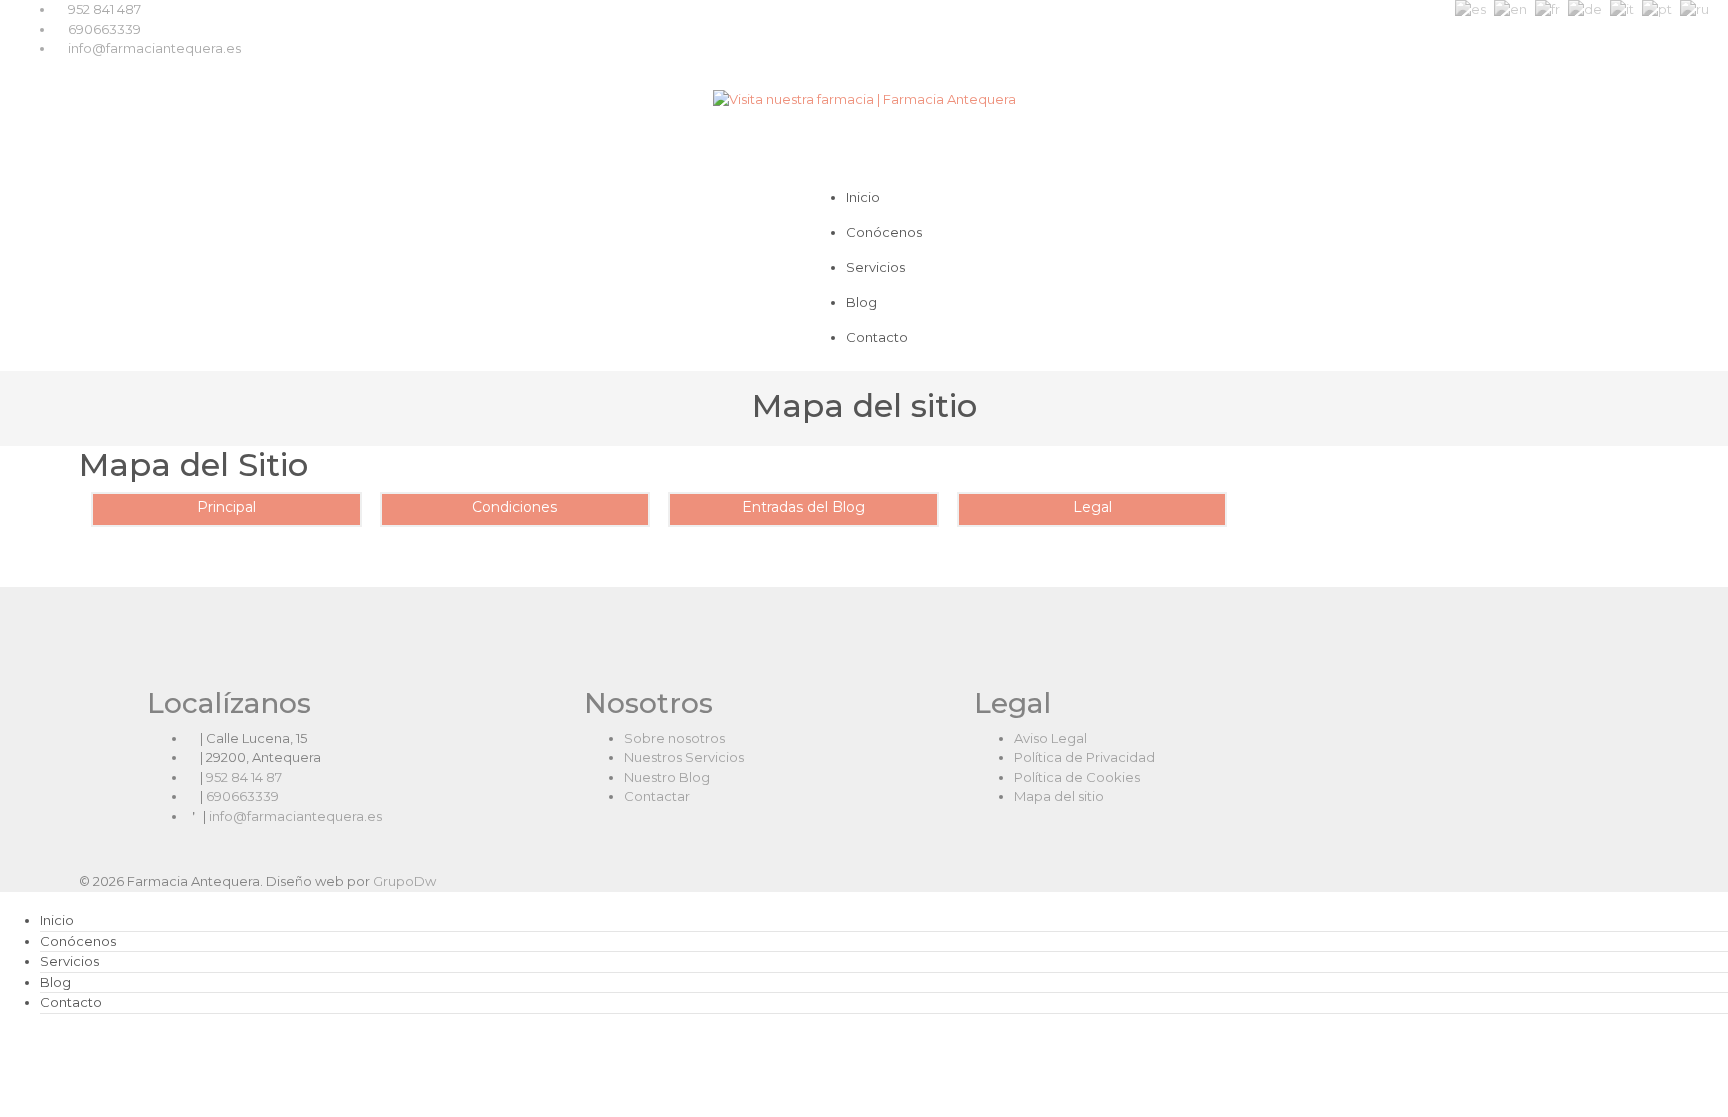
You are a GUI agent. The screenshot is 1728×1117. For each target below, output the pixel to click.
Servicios (875, 267)
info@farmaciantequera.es (154, 48)
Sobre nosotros (674, 738)
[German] (1585, 9)
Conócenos (884, 232)
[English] (1510, 9)
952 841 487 (104, 9)
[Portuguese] (1657, 9)
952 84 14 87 (244, 777)
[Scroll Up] (5, 1039)
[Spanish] (1470, 9)
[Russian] (1694, 9)
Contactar (657, 796)
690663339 (104, 29)
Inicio (863, 197)
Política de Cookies (1077, 777)
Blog (861, 302)
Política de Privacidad (1084, 757)
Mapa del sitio (1059, 796)
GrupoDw (404, 881)
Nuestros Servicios (684, 757)
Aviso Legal (1050, 738)
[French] (1547, 9)
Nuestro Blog (667, 777)
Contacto (877, 337)
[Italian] (1622, 9)
